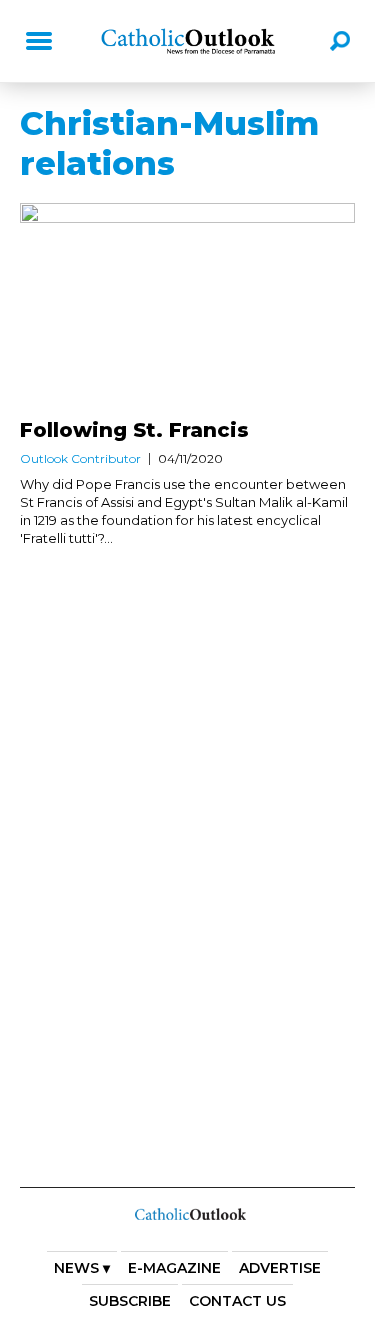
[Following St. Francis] (187, 307)
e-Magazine (174, 1268)
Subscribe (130, 1301)
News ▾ (82, 1268)
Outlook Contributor (80, 458)
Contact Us (237, 1301)
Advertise (280, 1268)
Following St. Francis (134, 430)
